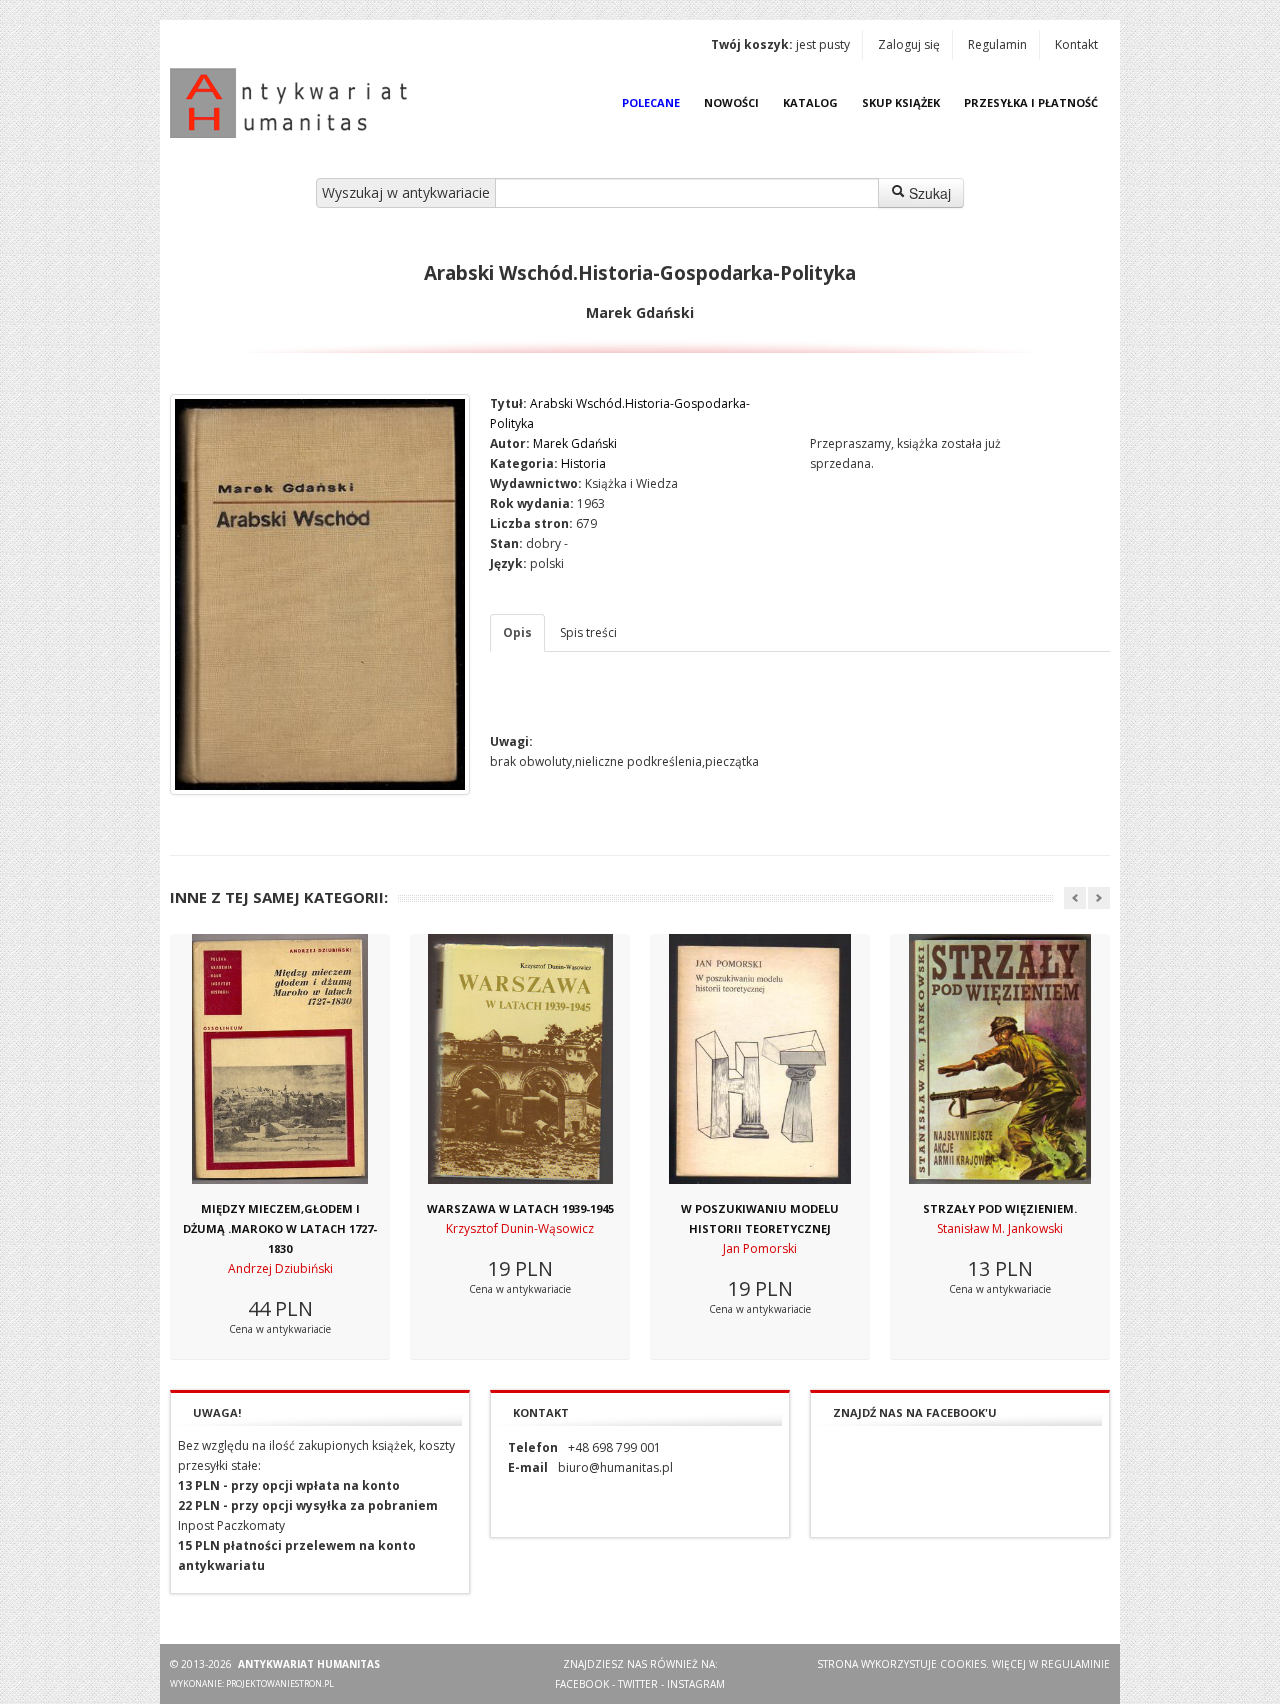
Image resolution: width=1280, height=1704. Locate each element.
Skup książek (901, 102)
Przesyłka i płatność (1031, 102)
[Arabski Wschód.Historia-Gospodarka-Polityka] (320, 594)
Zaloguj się (909, 44)
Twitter (638, 1684)
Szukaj (928, 193)
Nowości (731, 102)
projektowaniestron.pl (280, 1683)
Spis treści (588, 632)
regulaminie (1075, 1664)
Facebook (582, 1684)
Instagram (696, 1684)
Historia (583, 463)
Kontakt (1076, 44)
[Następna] (1099, 898)
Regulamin (997, 44)
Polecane (651, 102)
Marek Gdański (575, 443)
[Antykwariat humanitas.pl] (294, 103)
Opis (517, 632)
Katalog (810, 102)
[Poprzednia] (1075, 898)
